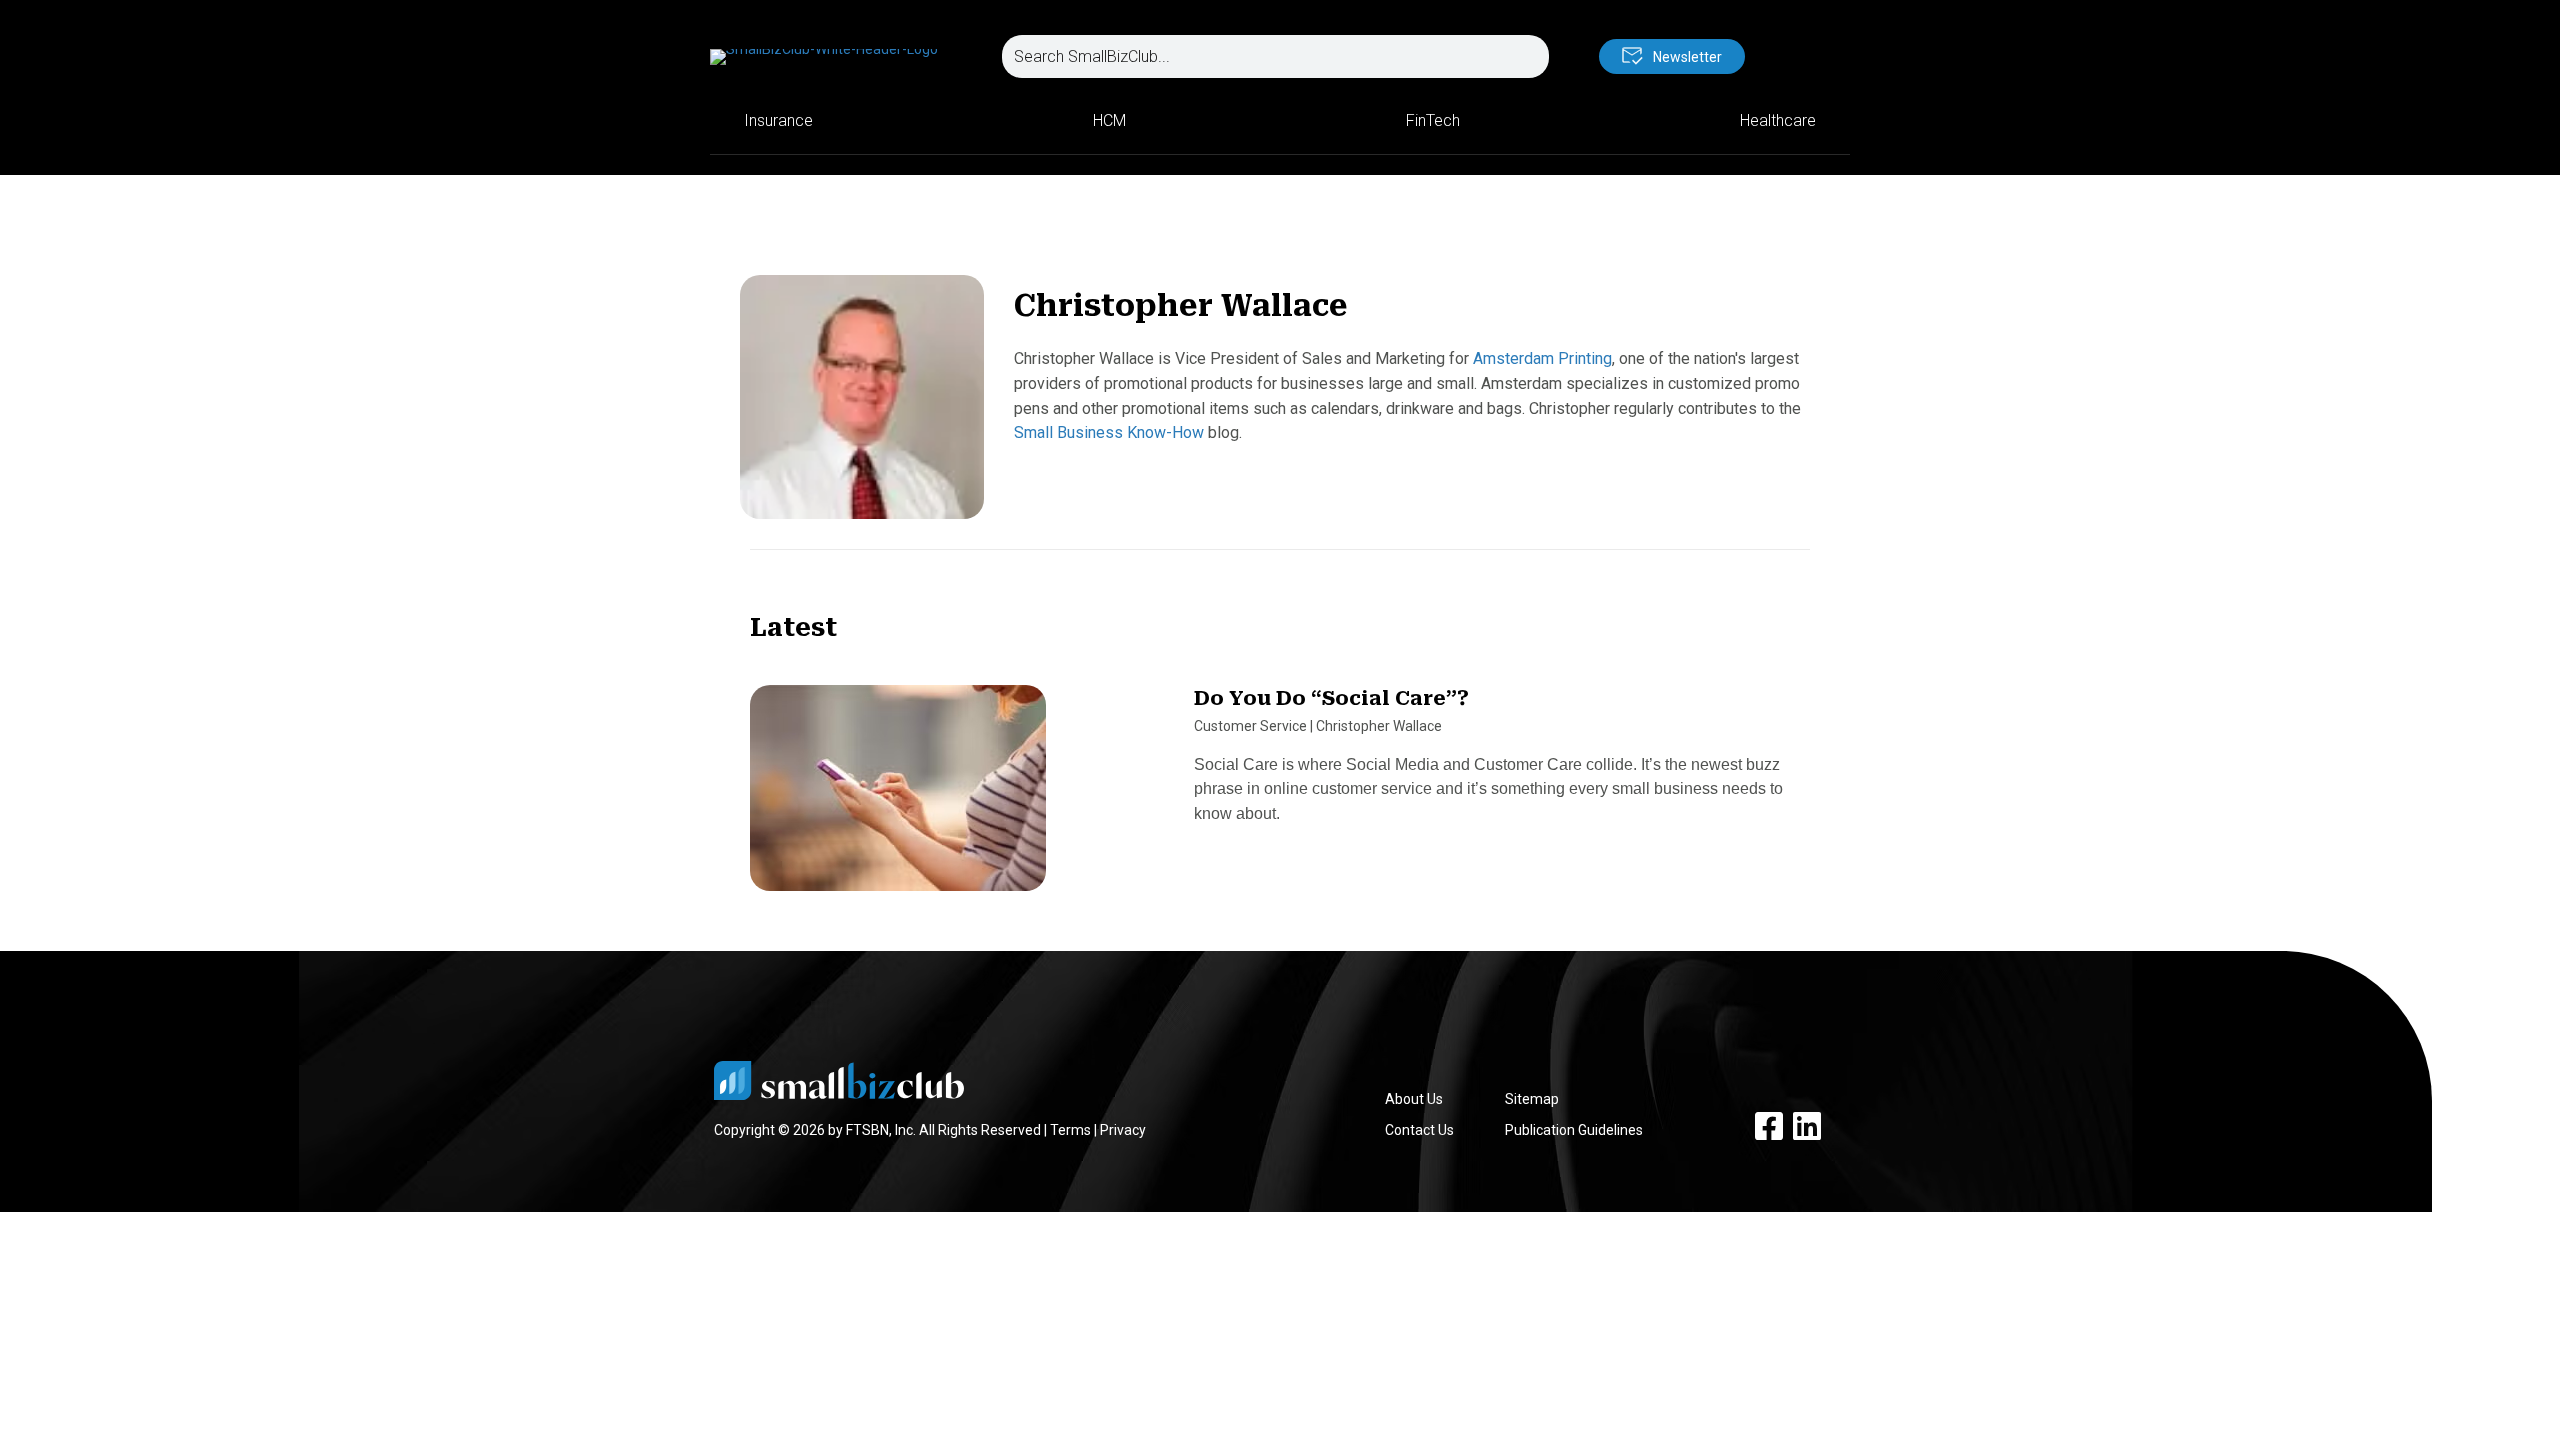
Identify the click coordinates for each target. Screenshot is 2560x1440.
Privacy (1123, 1130)
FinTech (1433, 120)
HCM (1109, 120)
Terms (1070, 1130)
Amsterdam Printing (1542, 358)
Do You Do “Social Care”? (1331, 698)
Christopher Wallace (1379, 726)
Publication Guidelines (1574, 1130)
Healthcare (1778, 120)
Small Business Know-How (1109, 432)
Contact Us (1419, 1130)
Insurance (778, 120)
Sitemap (1532, 1099)
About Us (1414, 1099)
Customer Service (1250, 726)
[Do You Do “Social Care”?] (898, 797)
